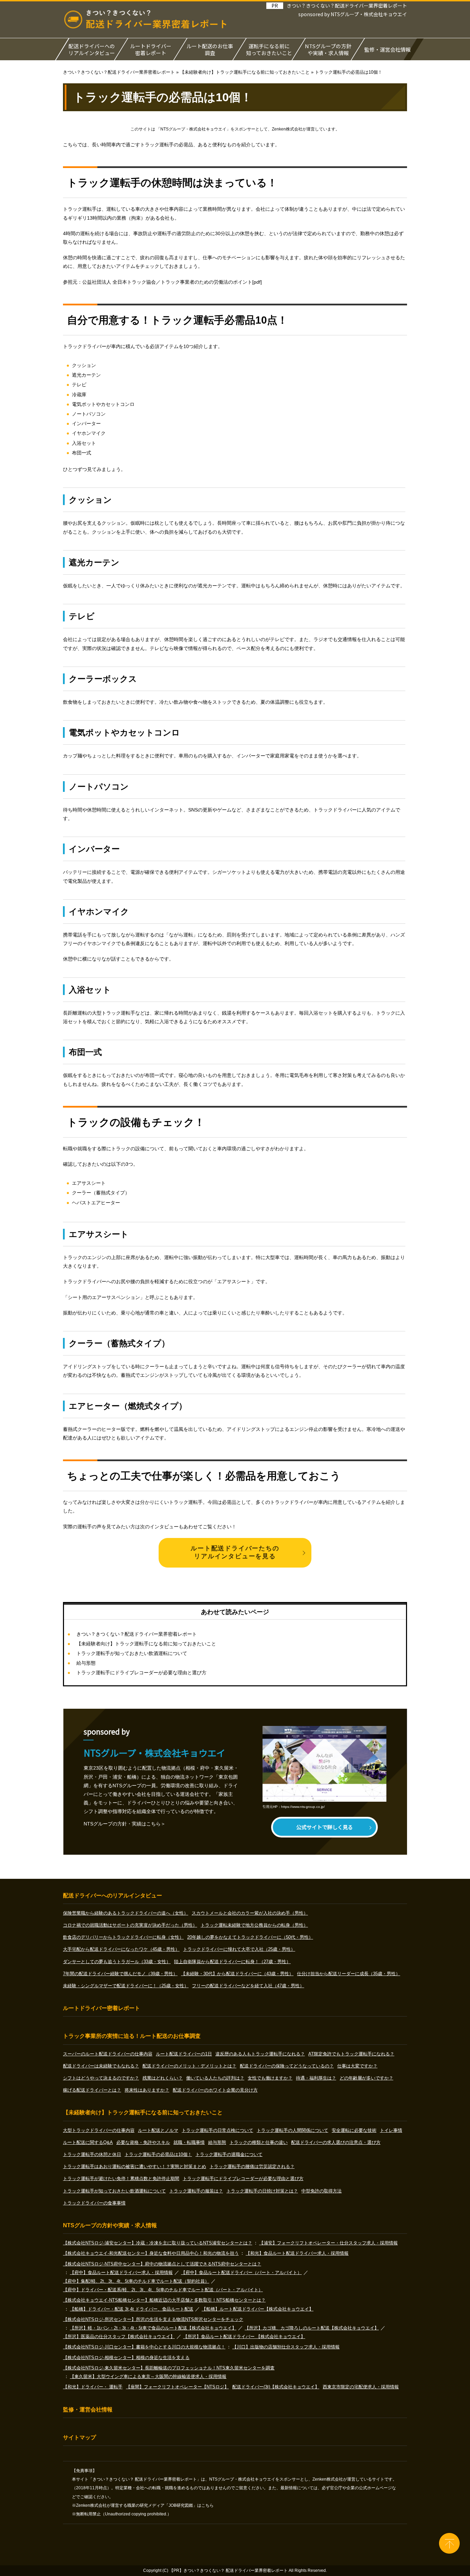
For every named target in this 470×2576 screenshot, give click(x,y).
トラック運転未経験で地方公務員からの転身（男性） (254, 1925)
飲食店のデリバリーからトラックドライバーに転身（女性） (123, 1937)
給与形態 (86, 1663)
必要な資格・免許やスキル (143, 2142)
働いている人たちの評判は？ (215, 2078)
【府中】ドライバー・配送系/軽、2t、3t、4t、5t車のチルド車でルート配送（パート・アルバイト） (163, 2290)
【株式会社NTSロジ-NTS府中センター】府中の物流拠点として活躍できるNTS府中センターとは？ (162, 2264)
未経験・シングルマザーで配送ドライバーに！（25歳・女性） (126, 1986)
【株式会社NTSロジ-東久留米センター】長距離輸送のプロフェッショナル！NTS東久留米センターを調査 (169, 2368)
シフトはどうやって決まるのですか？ (101, 2078)
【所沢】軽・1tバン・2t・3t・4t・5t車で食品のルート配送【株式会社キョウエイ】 (153, 2328)
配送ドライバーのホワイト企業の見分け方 (215, 2090)
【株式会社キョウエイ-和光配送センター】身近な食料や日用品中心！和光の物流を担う (151, 2253)
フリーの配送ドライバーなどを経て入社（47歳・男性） (248, 1986)
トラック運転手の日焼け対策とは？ (262, 2191)
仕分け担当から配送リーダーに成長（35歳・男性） (349, 1974)
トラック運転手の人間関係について (292, 2130)
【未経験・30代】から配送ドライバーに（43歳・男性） (237, 1974)
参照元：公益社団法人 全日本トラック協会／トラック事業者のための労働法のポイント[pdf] (162, 282)
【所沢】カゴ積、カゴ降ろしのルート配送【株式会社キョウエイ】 (312, 2328)
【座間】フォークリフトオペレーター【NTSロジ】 (177, 2387)
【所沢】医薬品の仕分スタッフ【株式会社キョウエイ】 (119, 2337)
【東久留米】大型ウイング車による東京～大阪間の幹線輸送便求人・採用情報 (148, 2376)
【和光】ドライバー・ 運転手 (93, 2387)
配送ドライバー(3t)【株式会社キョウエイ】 (276, 2387)
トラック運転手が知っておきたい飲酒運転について (132, 1653)
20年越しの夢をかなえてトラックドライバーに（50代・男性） (250, 1937)
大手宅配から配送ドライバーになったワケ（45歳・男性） (121, 1949)
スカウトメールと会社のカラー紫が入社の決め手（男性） (250, 1913)
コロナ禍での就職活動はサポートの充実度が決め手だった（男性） (130, 1925)
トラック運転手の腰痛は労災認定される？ (252, 2166)
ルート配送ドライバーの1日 (184, 2054)
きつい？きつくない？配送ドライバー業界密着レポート (347, 6)
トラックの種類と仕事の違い (259, 2142)
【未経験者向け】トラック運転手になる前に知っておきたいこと (146, 1644)
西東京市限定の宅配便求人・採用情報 (361, 2387)
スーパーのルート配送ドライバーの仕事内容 (108, 2054)
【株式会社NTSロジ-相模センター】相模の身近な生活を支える (126, 2358)
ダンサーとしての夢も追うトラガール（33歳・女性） (117, 1962)
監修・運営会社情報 (388, 49)
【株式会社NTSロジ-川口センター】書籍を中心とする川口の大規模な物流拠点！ (144, 2347)
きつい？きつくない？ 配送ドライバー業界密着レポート (236, 2570)
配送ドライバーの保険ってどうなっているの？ (287, 2066)
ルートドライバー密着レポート (151, 49)
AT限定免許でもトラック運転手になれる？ (351, 2054)
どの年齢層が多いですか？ (366, 2078)
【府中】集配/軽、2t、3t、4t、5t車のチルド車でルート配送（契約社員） (136, 2281)
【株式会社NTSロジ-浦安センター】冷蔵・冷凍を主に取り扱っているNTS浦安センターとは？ (158, 2243)
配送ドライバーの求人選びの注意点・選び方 (336, 2142)
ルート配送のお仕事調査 (210, 49)
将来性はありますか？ (147, 2090)
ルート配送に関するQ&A (88, 2142)
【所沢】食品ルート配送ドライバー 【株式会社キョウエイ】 (244, 2337)
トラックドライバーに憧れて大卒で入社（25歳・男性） (239, 1949)
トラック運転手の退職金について (229, 2154)
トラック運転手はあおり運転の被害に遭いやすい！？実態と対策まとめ (135, 2166)
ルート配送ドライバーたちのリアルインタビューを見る (235, 1552)
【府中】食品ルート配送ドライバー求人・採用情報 (121, 2273)
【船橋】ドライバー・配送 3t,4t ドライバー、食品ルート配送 (132, 2309)
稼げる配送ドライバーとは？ (92, 2090)
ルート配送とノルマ (158, 2130)
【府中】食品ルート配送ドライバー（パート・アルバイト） (241, 2273)
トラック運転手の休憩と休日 (92, 2154)
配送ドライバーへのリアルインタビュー (92, 49)
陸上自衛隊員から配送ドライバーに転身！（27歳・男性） (232, 1962)
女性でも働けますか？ (270, 2078)
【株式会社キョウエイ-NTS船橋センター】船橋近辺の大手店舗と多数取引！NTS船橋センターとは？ (164, 2300)
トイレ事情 (391, 2130)
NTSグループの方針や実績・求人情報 (328, 49)
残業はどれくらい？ (163, 2078)
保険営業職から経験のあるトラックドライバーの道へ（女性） (126, 1913)
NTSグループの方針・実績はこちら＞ (125, 1824)
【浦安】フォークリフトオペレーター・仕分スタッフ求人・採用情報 (328, 2243)
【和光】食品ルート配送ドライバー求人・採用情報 (297, 2253)
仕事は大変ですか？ (357, 2066)
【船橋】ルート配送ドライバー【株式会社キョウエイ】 (258, 2309)
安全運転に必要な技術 (354, 2130)
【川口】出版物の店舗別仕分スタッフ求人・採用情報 (286, 2347)
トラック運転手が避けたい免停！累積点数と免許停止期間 (121, 2179)
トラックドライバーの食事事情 (94, 2203)
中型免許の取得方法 (322, 2191)
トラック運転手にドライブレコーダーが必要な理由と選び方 (141, 1673)
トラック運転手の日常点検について (217, 2130)
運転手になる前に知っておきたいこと (269, 49)
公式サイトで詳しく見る (325, 1827)
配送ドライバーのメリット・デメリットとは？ (189, 2066)
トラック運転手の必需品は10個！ (158, 2154)
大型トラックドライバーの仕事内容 (99, 2130)
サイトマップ (79, 2437)
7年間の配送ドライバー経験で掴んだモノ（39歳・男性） (120, 1974)
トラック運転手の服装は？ (196, 2191)
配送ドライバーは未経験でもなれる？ (101, 2066)
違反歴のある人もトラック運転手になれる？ (260, 2054)
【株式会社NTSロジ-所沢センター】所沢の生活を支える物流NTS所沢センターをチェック (153, 2319)
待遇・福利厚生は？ (316, 2078)
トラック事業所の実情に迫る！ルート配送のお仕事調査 (132, 2036)
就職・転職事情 (189, 2142)
